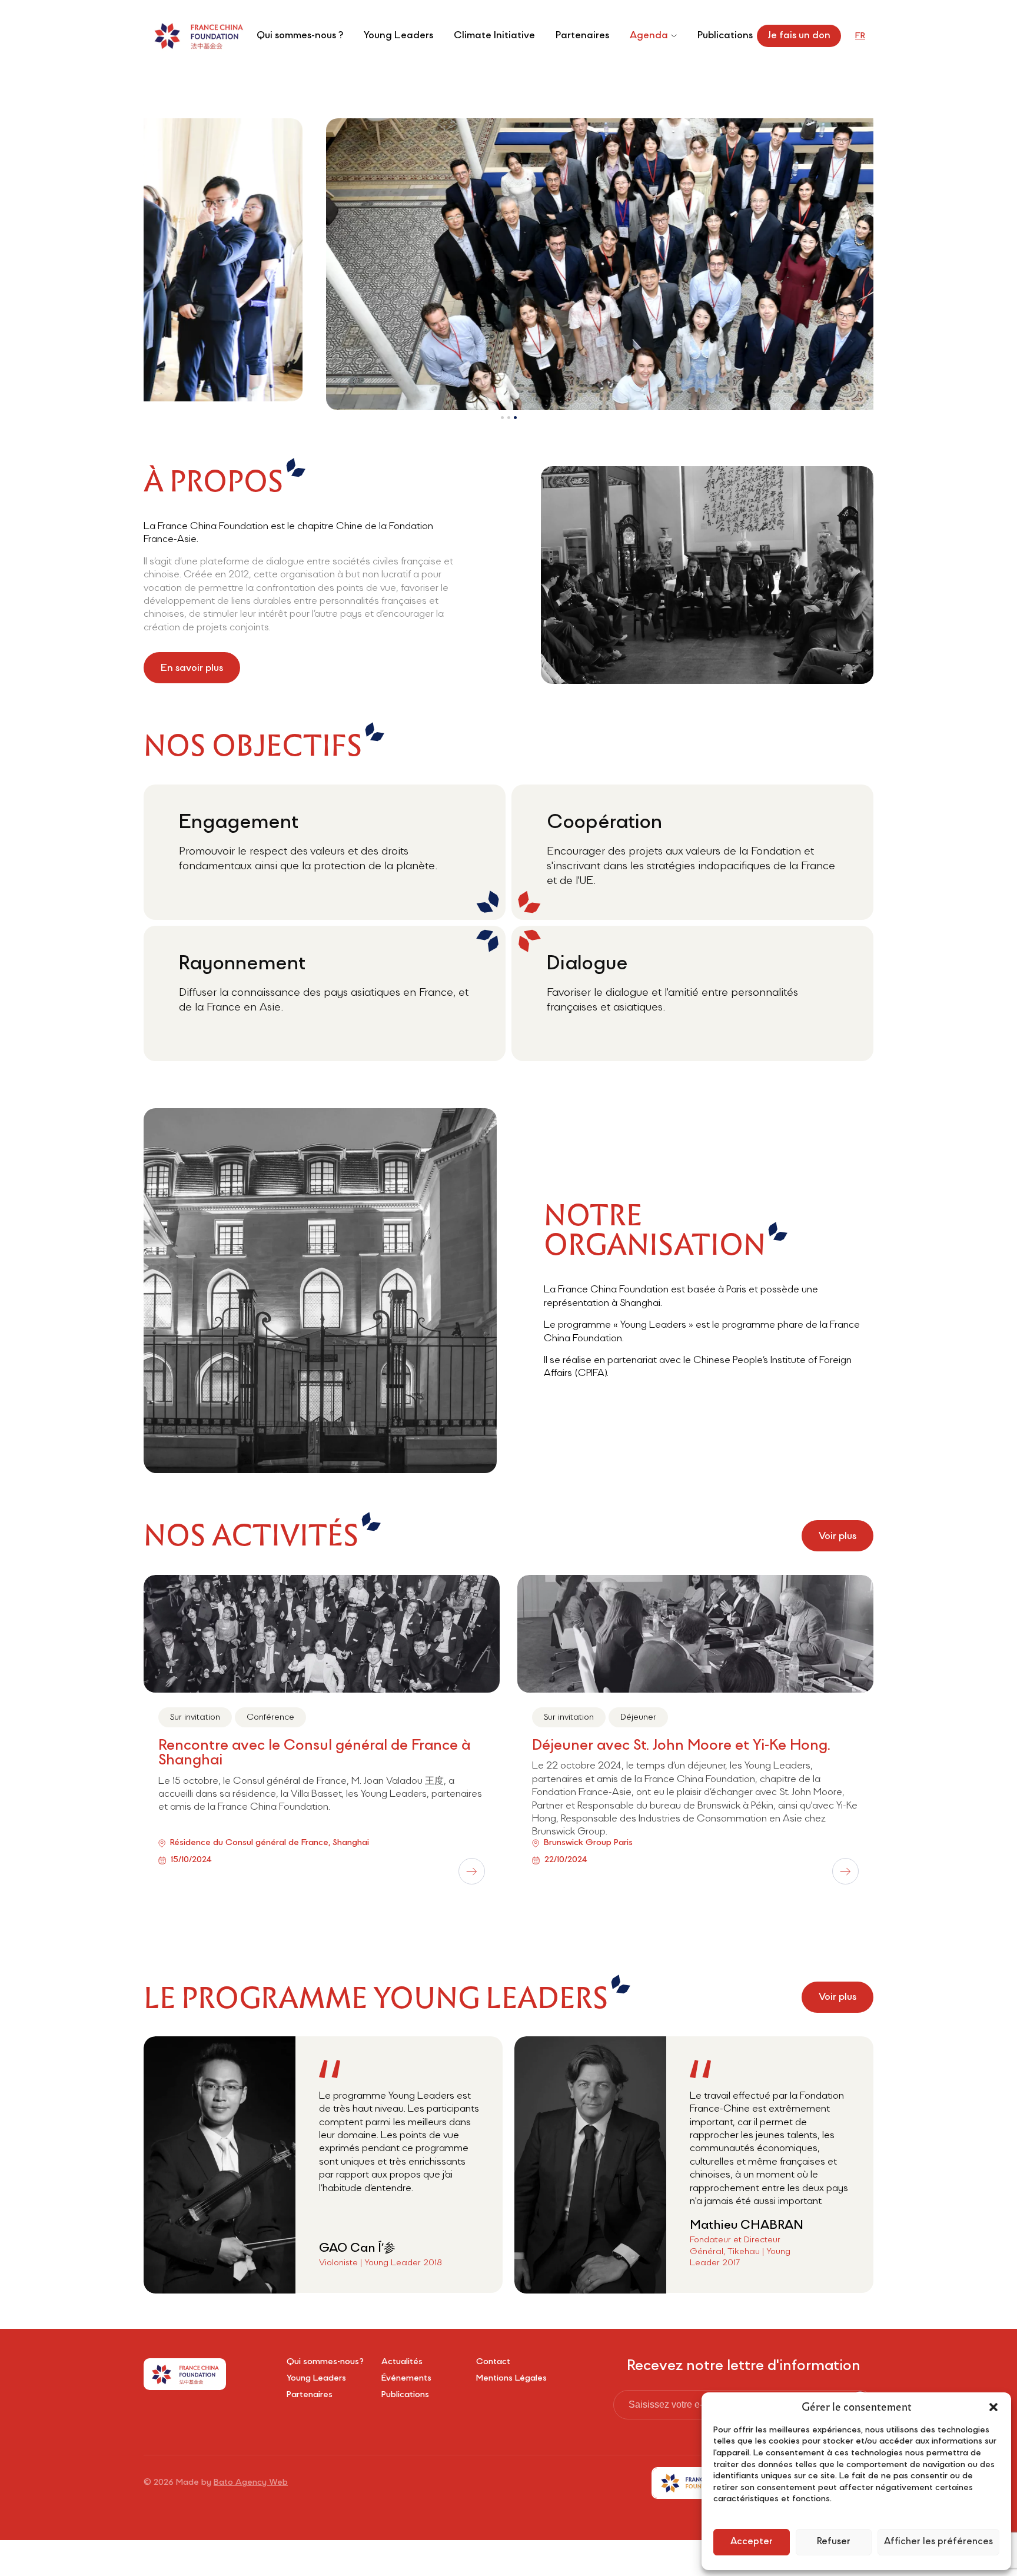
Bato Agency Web (251, 2486)
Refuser (834, 2542)
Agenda (649, 36)
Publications (725, 36)
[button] (993, 2407)
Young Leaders (398, 36)
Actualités (402, 2365)
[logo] (198, 36)
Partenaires (582, 36)
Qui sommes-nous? (325, 2365)
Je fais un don (799, 36)
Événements (406, 2382)
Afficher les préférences (938, 2542)
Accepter (752, 2542)
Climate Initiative (494, 36)
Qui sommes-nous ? (300, 36)
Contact (493, 2365)
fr (860, 36)
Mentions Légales (511, 2382)
